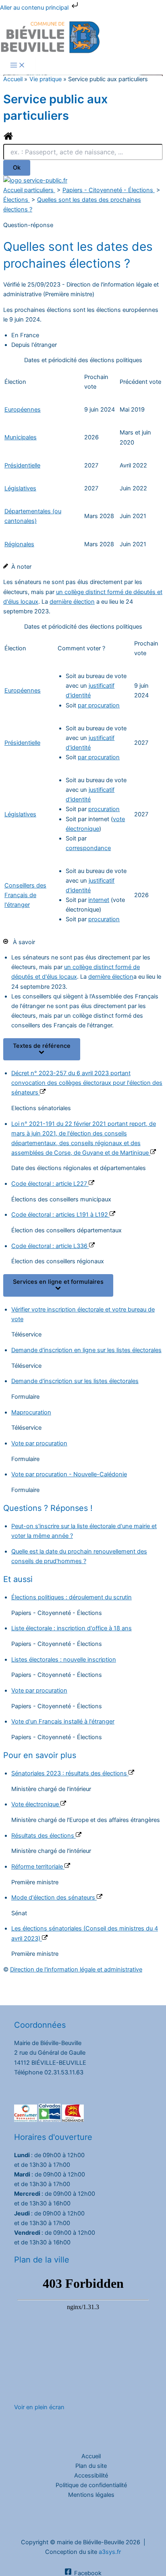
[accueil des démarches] (8, 139)
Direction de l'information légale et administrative (76, 1969)
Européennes (23, 410)
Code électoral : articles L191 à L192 (60, 1215)
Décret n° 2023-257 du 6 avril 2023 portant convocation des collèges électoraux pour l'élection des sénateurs (87, 1083)
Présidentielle (22, 465)
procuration (104, 809)
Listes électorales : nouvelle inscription (64, 1660)
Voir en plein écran (39, 2407)
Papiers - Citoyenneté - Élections (109, 190)
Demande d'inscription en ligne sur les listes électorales (86, 1350)
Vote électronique (36, 1804)
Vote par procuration (39, 1443)
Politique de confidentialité (91, 2485)
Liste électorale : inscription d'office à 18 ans (72, 1628)
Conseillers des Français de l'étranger (25, 895)
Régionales (19, 544)
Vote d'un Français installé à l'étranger (63, 1721)
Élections (17, 200)
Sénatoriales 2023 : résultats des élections (70, 1773)
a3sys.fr (110, 2552)
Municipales (21, 437)
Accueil (91, 2456)
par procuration (99, 705)
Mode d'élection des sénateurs (54, 1898)
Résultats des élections (44, 1836)
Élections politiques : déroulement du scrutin (72, 1597)
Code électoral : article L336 (50, 1246)
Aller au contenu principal (35, 8)
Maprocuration (31, 1412)
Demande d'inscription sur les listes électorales (75, 1381)
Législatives (20, 488)
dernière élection (72, 602)
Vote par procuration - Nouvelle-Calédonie (69, 1474)
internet (99, 900)
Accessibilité (91, 2476)
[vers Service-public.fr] (35, 180)
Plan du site (91, 2466)
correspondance (88, 848)
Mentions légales (91, 2495)
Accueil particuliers (29, 190)
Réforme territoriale (38, 1867)
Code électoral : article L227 (50, 1184)
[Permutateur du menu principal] (18, 66)
